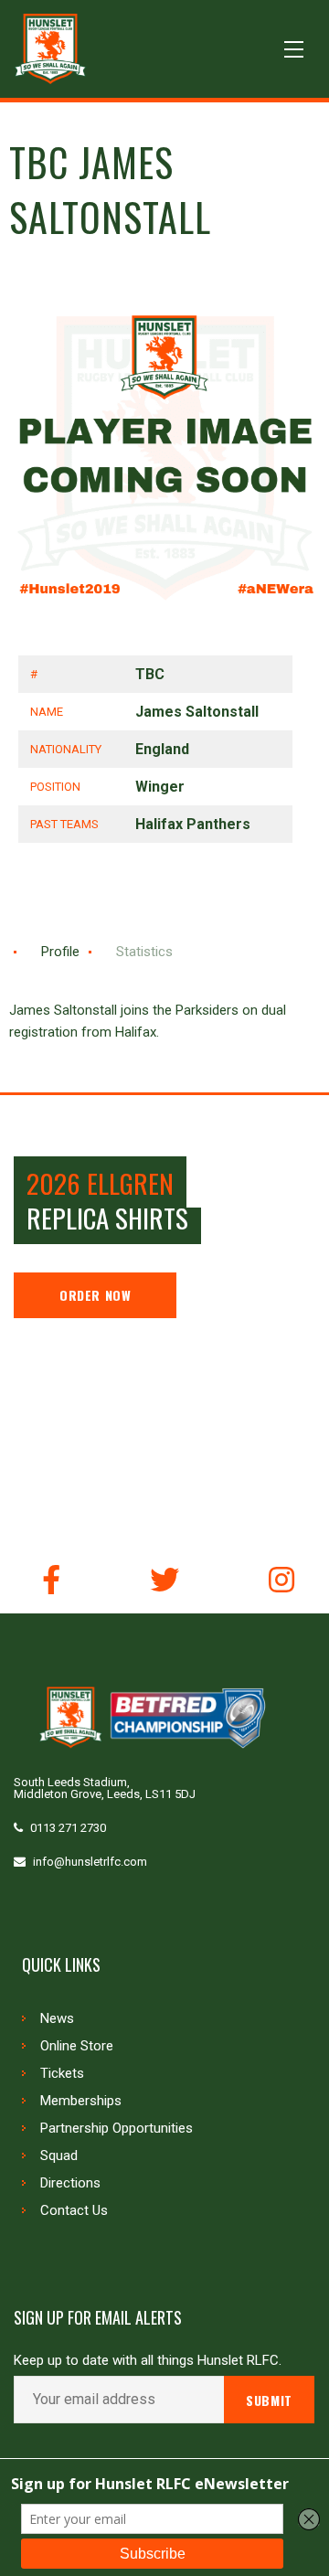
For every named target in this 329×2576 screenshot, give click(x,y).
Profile (60, 952)
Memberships (81, 2101)
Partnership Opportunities (117, 2128)
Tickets (62, 2073)
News (57, 2018)
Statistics (144, 952)
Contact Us (74, 2210)
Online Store (77, 2046)
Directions (70, 2183)
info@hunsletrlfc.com (90, 1862)
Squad (59, 2156)
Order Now (95, 1295)
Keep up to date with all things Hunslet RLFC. (148, 2361)
